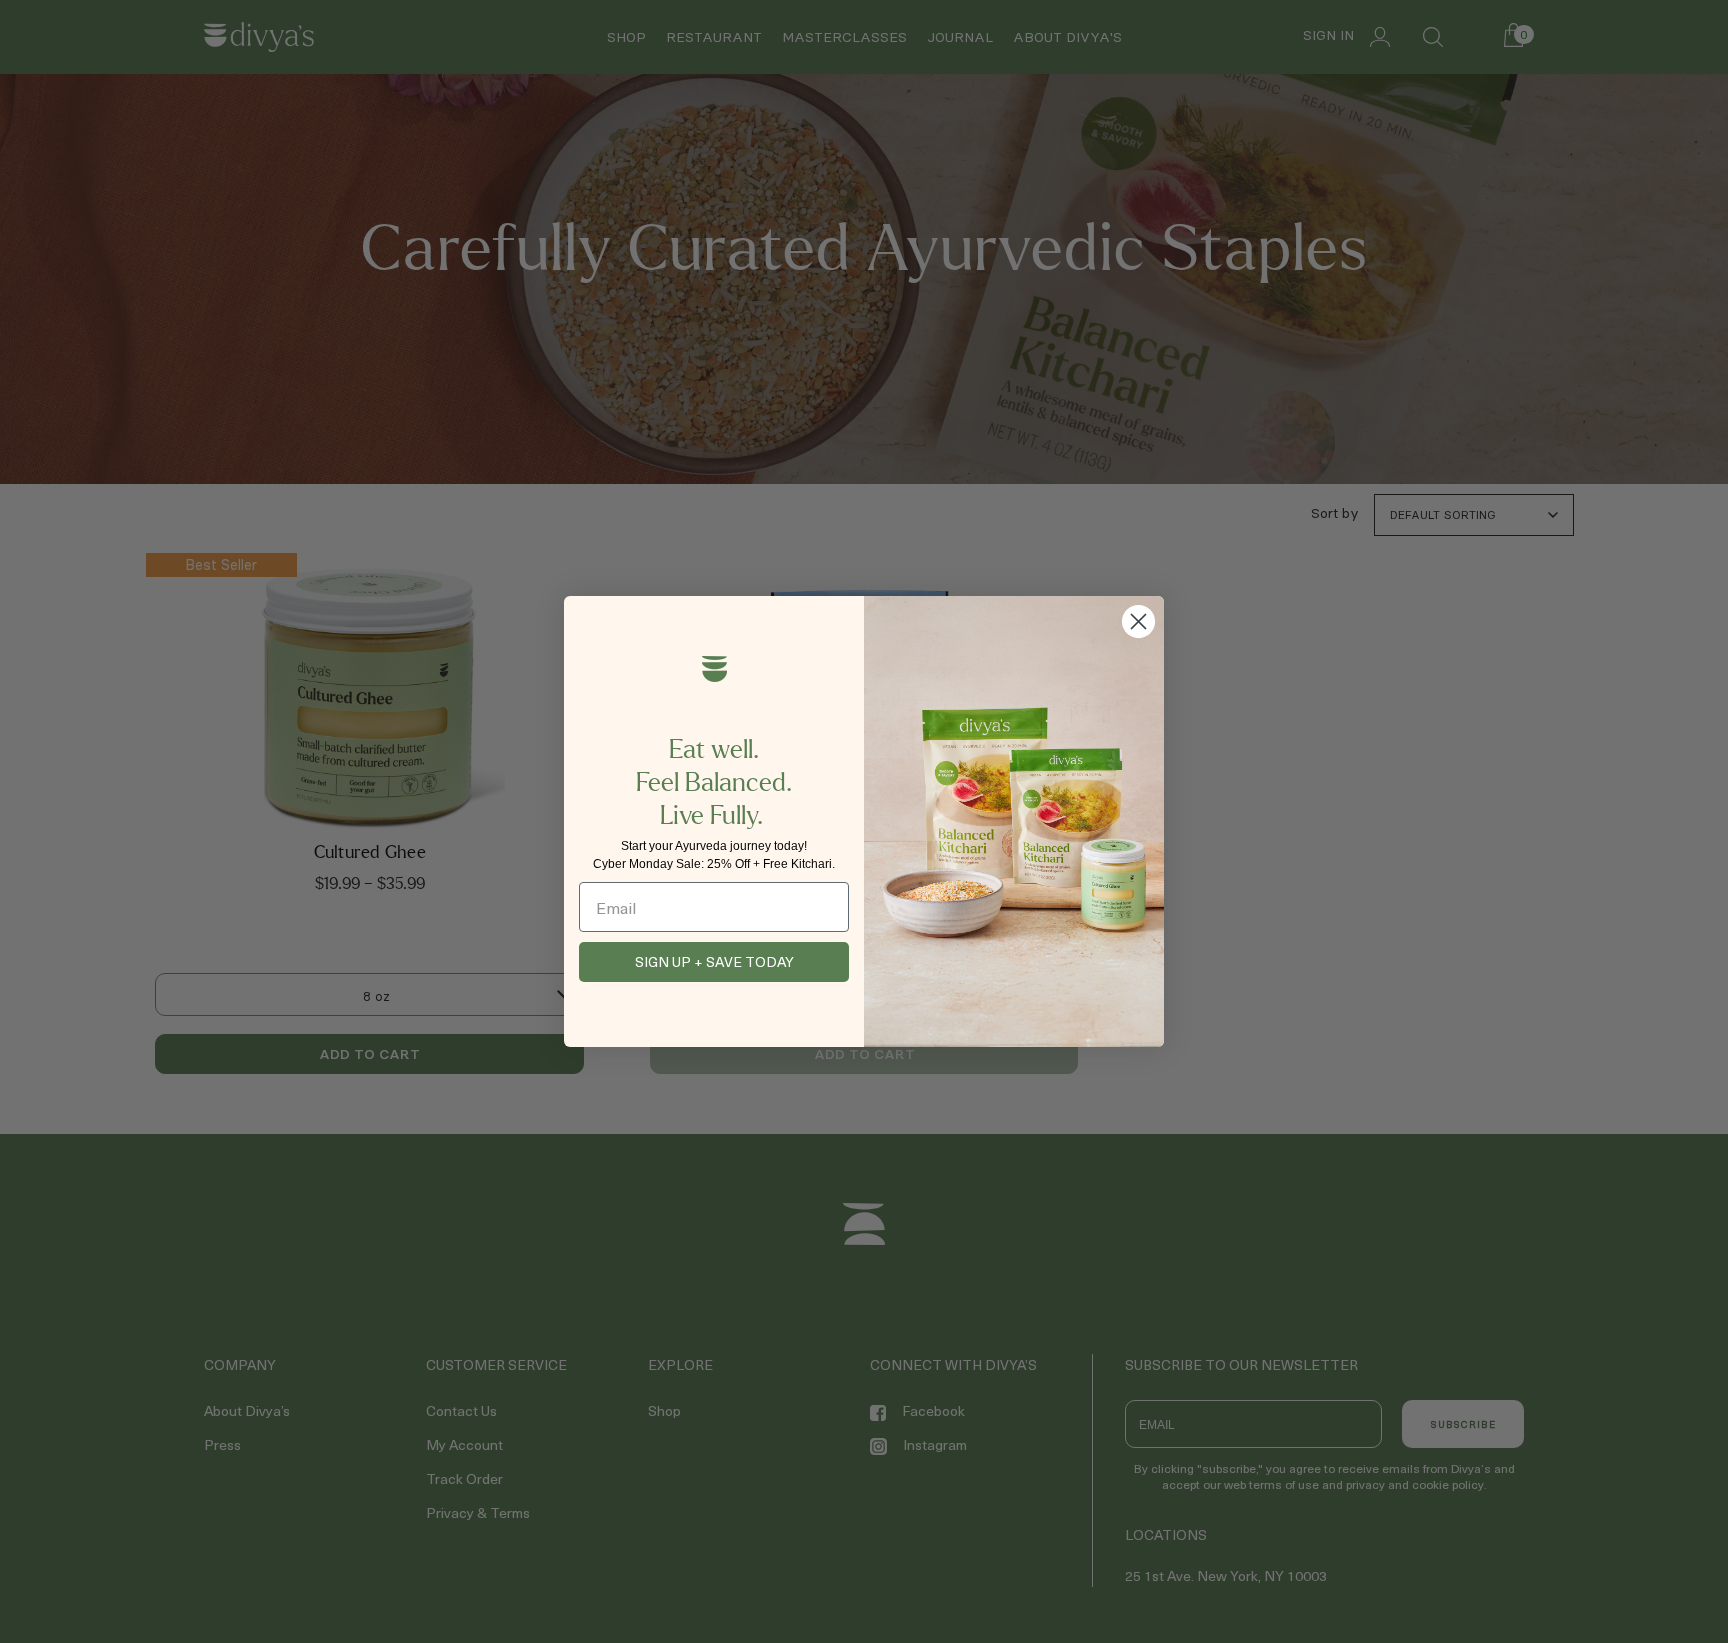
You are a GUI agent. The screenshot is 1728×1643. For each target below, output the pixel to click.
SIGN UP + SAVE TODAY (714, 961)
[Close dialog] (1138, 621)
